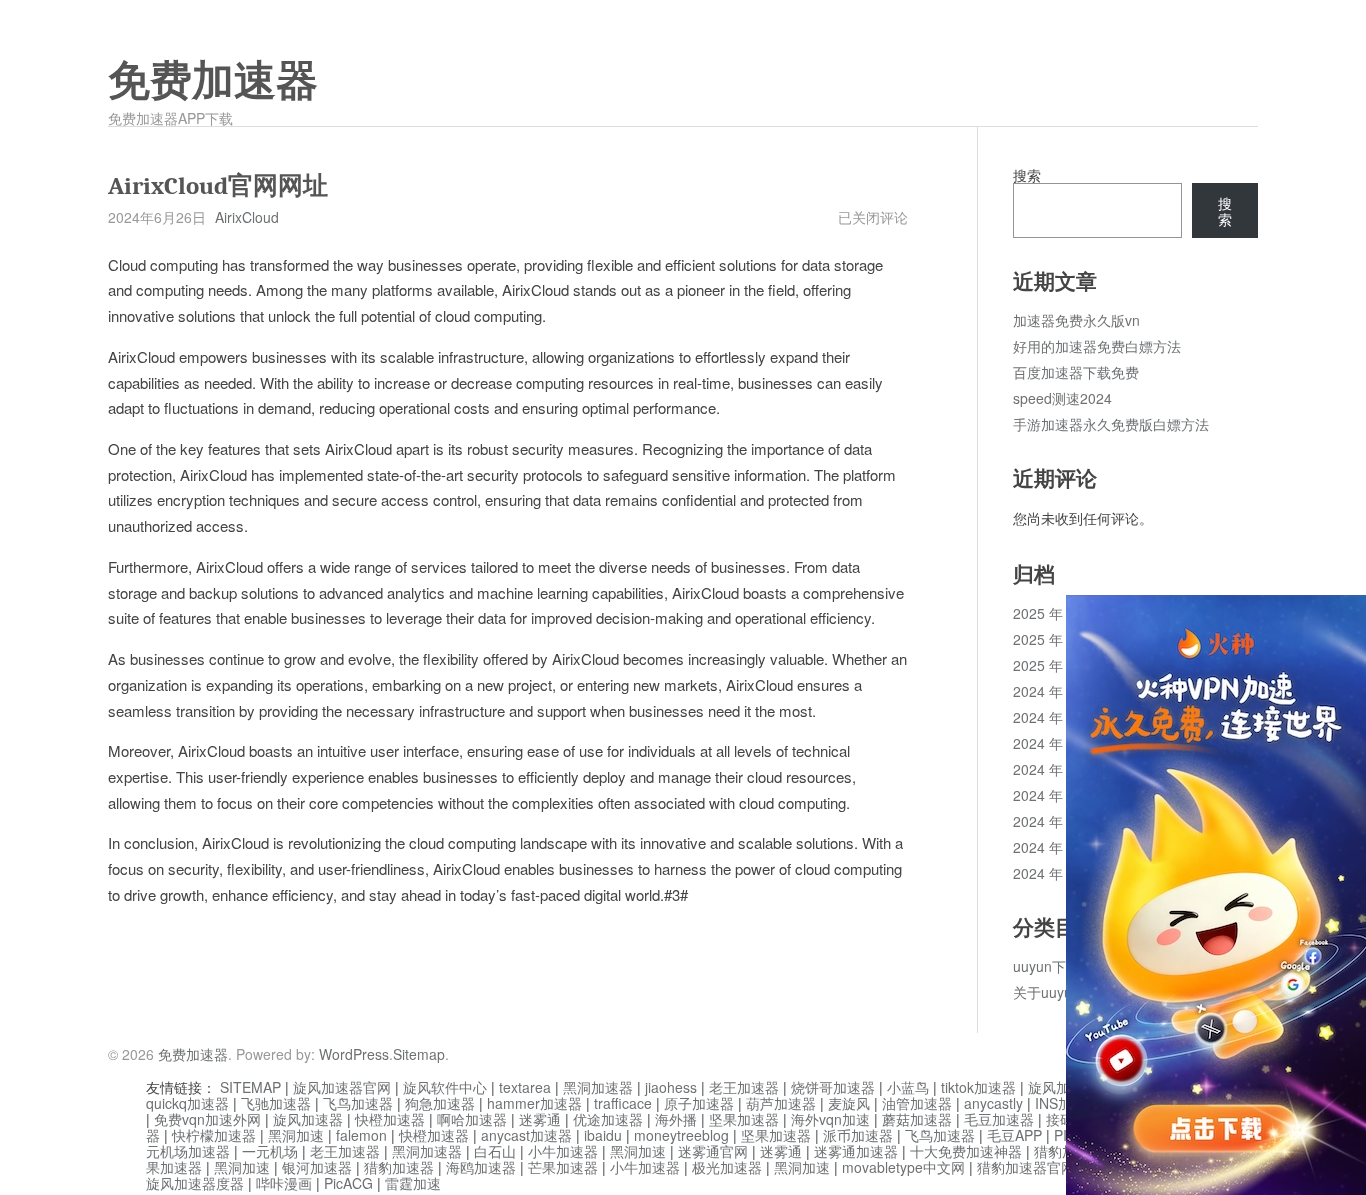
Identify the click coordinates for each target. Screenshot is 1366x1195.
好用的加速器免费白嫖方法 (1097, 346)
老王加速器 (744, 1087)
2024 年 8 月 (1053, 795)
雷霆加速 (413, 1183)
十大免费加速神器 (966, 1151)
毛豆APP (1014, 1135)
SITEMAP (250, 1087)
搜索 (1027, 175)
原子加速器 (699, 1103)
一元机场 (270, 1151)
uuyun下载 (1046, 966)
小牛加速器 (563, 1151)
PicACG (348, 1183)
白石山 (495, 1151)
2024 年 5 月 (1053, 873)
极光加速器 (727, 1167)
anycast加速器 (526, 1135)
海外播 (676, 1119)
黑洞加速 (296, 1135)
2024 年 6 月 (1053, 847)
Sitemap (419, 1054)
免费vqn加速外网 (207, 1119)
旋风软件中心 (445, 1087)
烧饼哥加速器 (833, 1087)
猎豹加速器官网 (1026, 1167)
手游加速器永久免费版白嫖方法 (1111, 424)
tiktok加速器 (978, 1087)
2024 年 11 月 (1057, 717)
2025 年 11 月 (1057, 613)
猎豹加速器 (399, 1167)
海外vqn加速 (830, 1119)
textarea (525, 1087)
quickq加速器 (187, 1103)
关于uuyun (1046, 992)
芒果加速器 (563, 1167)
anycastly (993, 1103)
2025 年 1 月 (1053, 665)
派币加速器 (858, 1135)
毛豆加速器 (999, 1119)
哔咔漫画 (284, 1183)
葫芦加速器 (781, 1103)
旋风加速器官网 (342, 1087)
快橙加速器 (390, 1119)
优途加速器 (608, 1119)
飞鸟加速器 (358, 1103)
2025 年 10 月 (1057, 639)
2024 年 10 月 (1057, 743)
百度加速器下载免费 (1076, 372)
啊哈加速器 (472, 1119)
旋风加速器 (308, 1119)
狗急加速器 (440, 1103)
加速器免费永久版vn (1076, 320)
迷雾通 (540, 1119)
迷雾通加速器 (856, 1151)
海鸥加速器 (481, 1167)
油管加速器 (917, 1103)
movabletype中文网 (903, 1167)
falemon (361, 1135)
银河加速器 (317, 1167)
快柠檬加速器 (214, 1135)
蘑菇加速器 (917, 1119)
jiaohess (671, 1087)
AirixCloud (247, 217)
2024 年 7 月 (1053, 821)
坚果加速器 (744, 1119)
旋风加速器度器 (195, 1183)
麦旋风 (849, 1103)
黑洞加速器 (598, 1087)
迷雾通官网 (713, 1151)
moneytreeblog (681, 1135)
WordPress (354, 1054)
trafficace (623, 1103)
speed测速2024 (1062, 398)
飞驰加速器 (276, 1103)
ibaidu (603, 1135)
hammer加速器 (534, 1103)
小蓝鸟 (908, 1087)
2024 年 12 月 (1057, 691)
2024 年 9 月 (1053, 769)
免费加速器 (213, 81)
